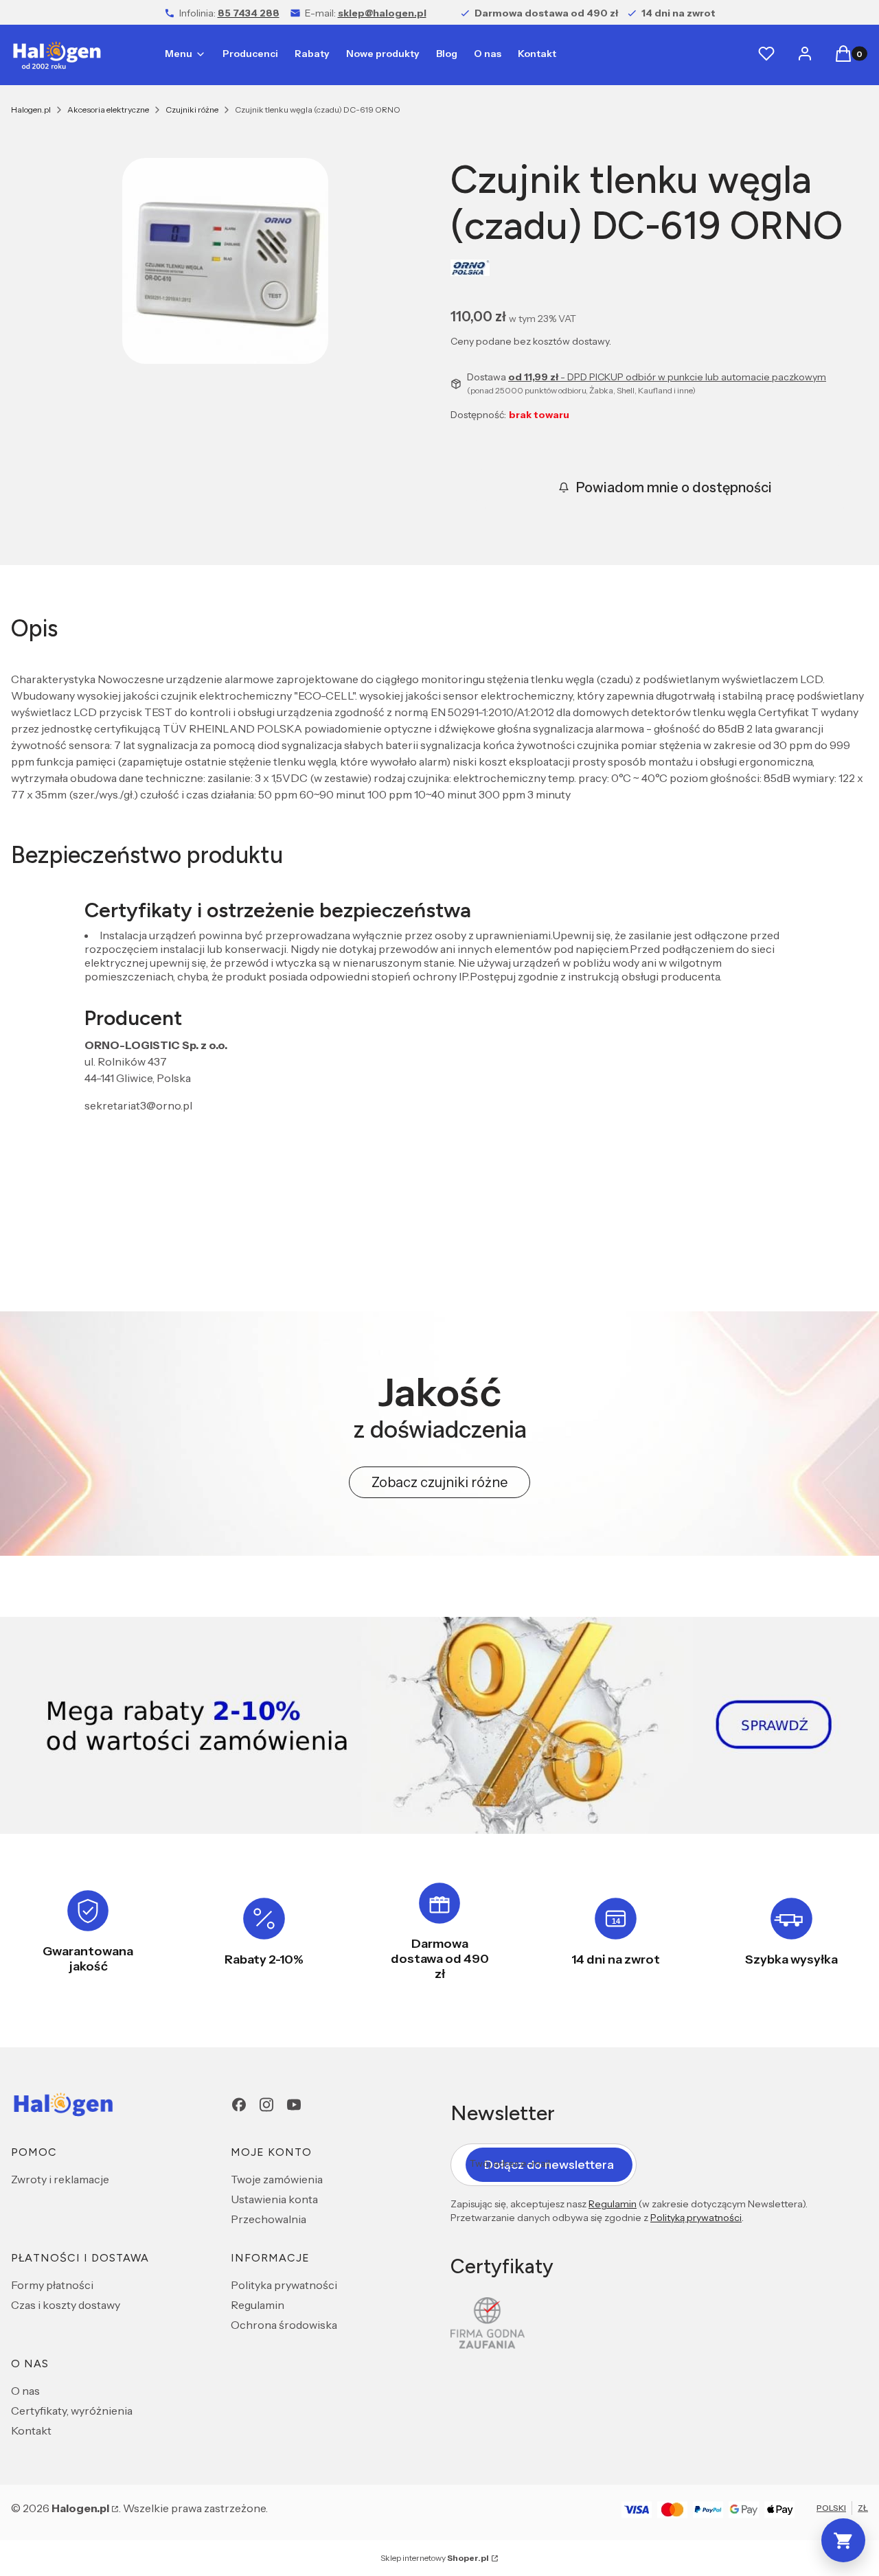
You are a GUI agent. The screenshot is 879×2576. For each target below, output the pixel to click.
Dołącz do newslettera (549, 2165)
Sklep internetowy (435, 2558)
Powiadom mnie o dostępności (674, 487)
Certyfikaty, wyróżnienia (72, 2411)
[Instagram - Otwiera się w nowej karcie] (266, 2105)
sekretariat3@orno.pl (138, 1105)
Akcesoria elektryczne (108, 110)
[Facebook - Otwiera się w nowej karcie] (239, 2105)
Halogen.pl (31, 110)
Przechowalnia (269, 2219)
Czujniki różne (192, 110)
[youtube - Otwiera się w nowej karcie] (294, 2105)
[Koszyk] (843, 2540)
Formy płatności (52, 2285)
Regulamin (258, 2305)
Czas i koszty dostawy (66, 2305)
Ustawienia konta (274, 2199)
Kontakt (31, 2430)
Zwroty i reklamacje (60, 2179)
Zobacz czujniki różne (439, 1482)
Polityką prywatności (696, 2218)
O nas (25, 2391)
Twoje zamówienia (277, 2179)
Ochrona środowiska (284, 2325)
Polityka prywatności (284, 2285)
